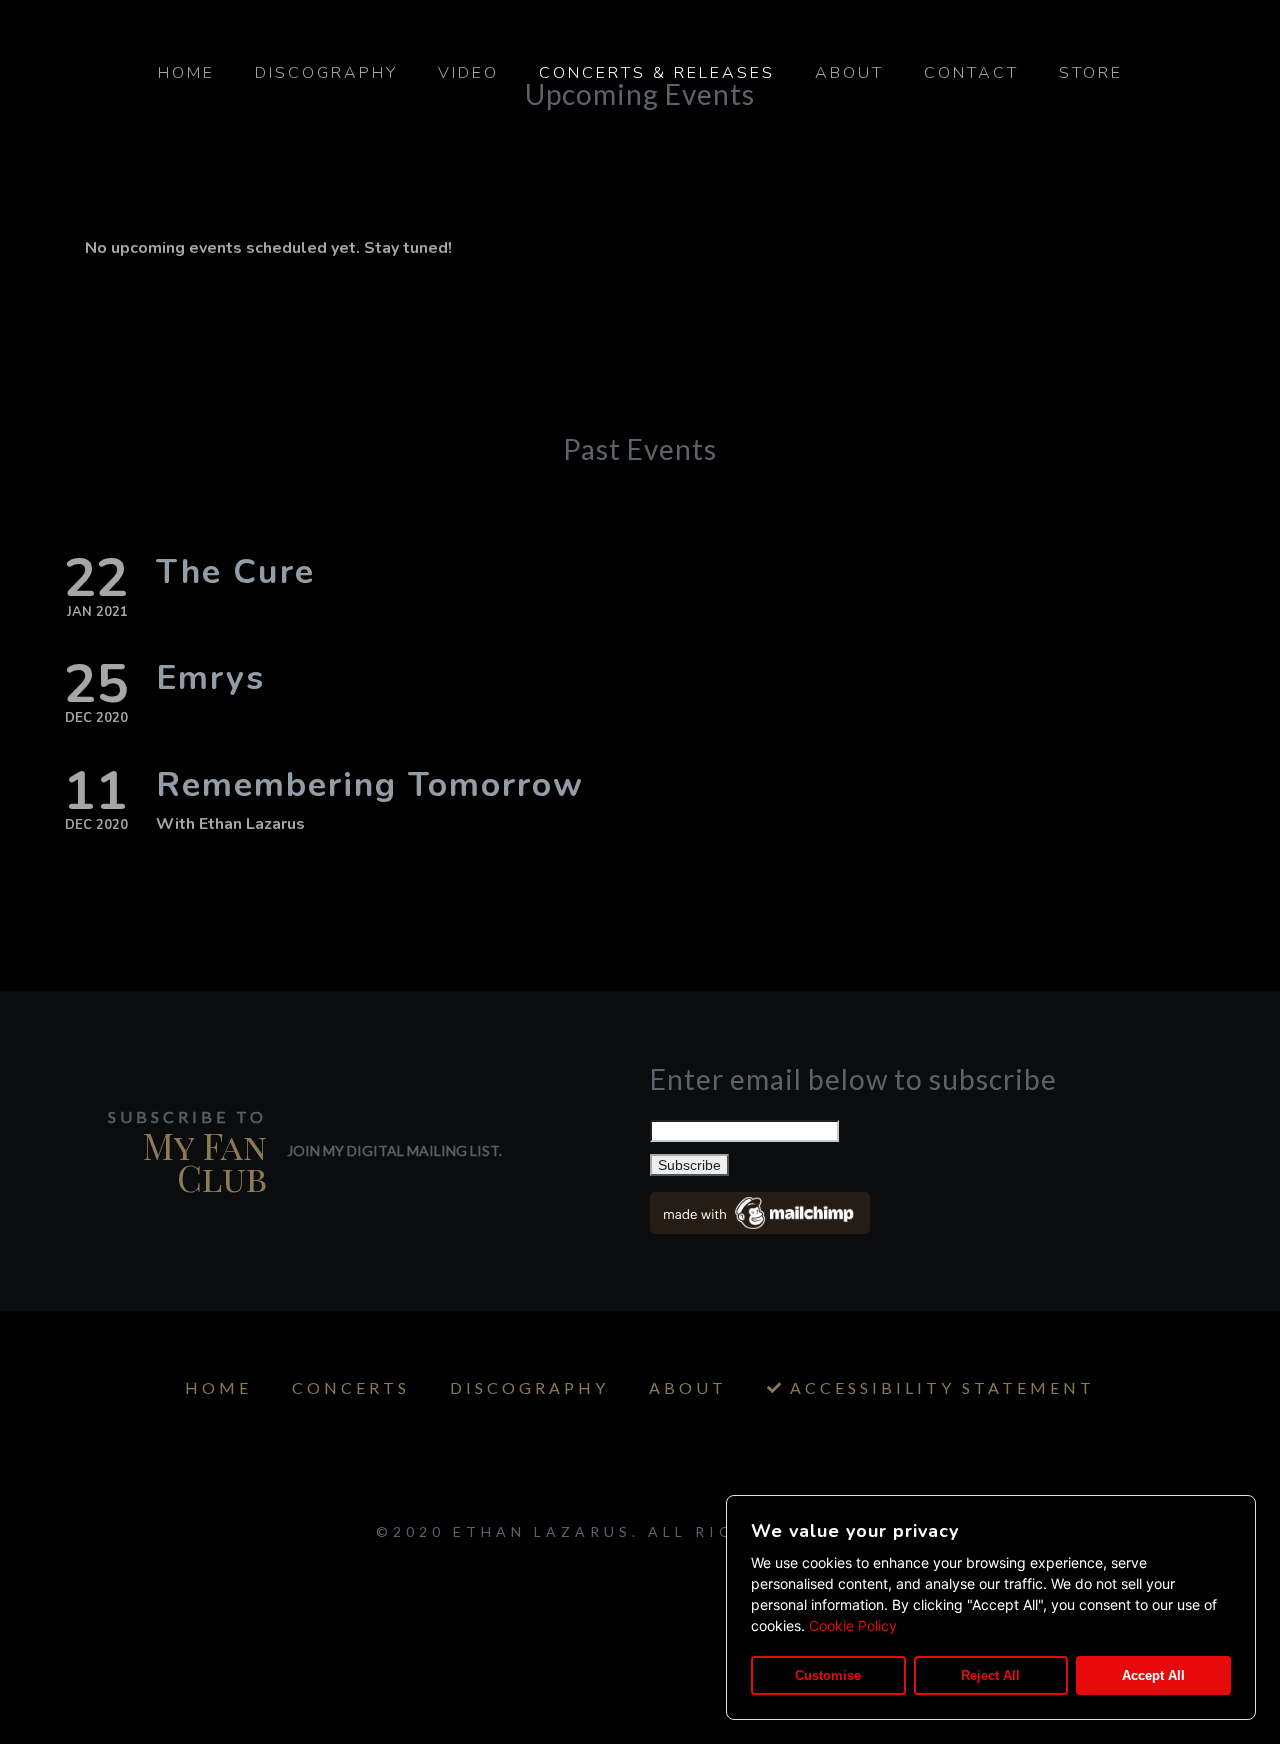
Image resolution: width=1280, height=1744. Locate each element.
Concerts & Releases (657, 73)
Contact (971, 73)
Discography (326, 73)
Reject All (990, 1675)
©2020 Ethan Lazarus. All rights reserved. (640, 1531)
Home (186, 73)
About (849, 73)
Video (468, 73)
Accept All (1153, 1675)
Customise (828, 1675)
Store (1091, 73)
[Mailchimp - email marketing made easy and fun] (760, 1227)
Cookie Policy (853, 1625)
